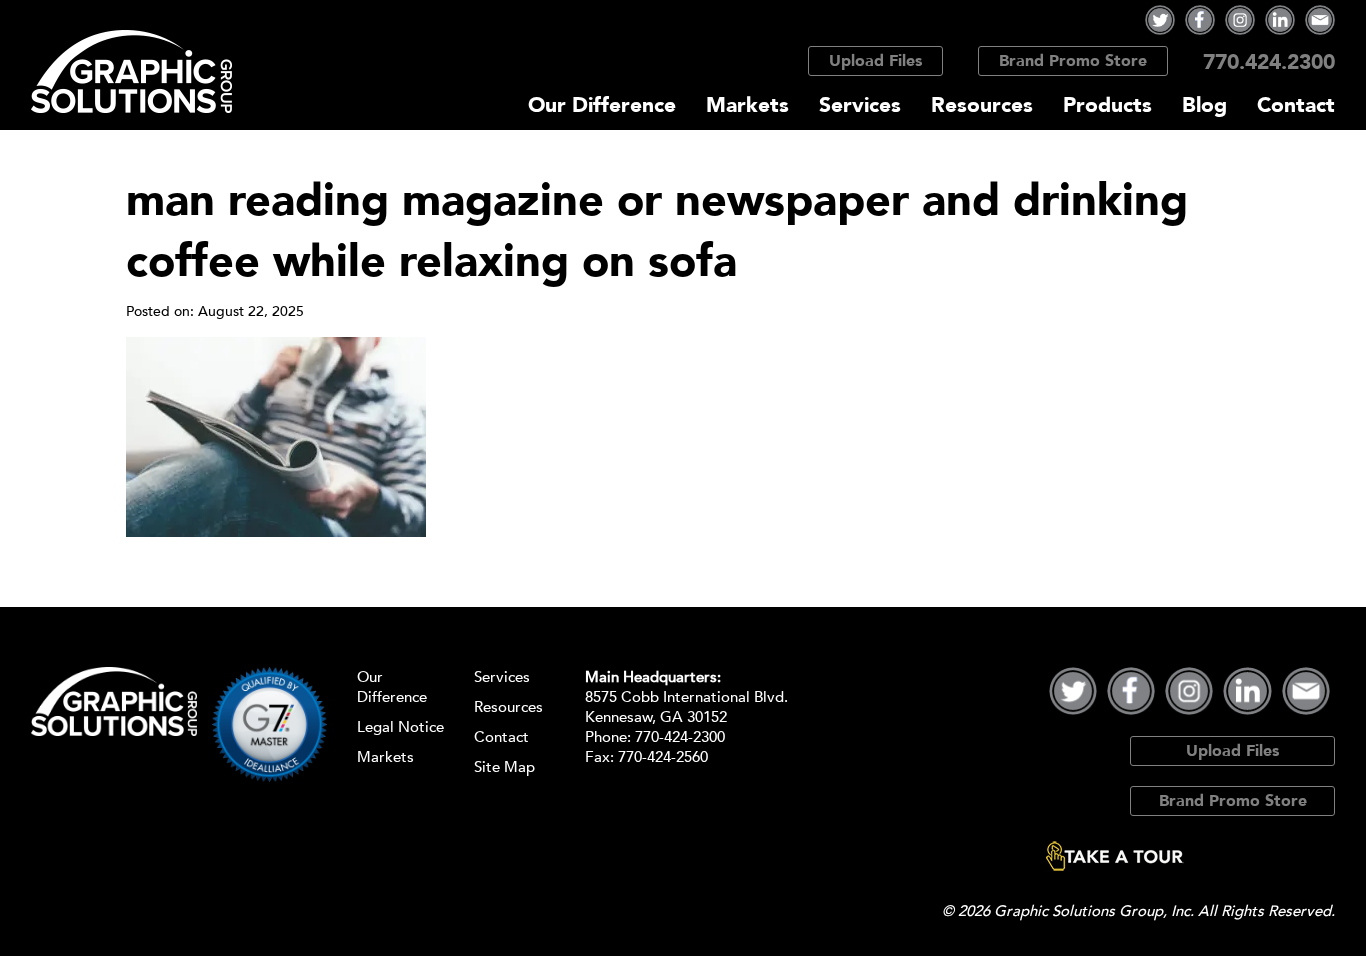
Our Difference (602, 105)
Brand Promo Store (1073, 61)
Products (1107, 105)
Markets (747, 105)
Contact (1296, 105)
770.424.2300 (1269, 62)
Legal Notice (400, 727)
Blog (1204, 105)
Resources (982, 105)
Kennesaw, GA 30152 (656, 717)
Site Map (504, 767)
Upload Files (875, 61)
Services (860, 105)
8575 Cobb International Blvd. (686, 697)
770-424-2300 (680, 737)
